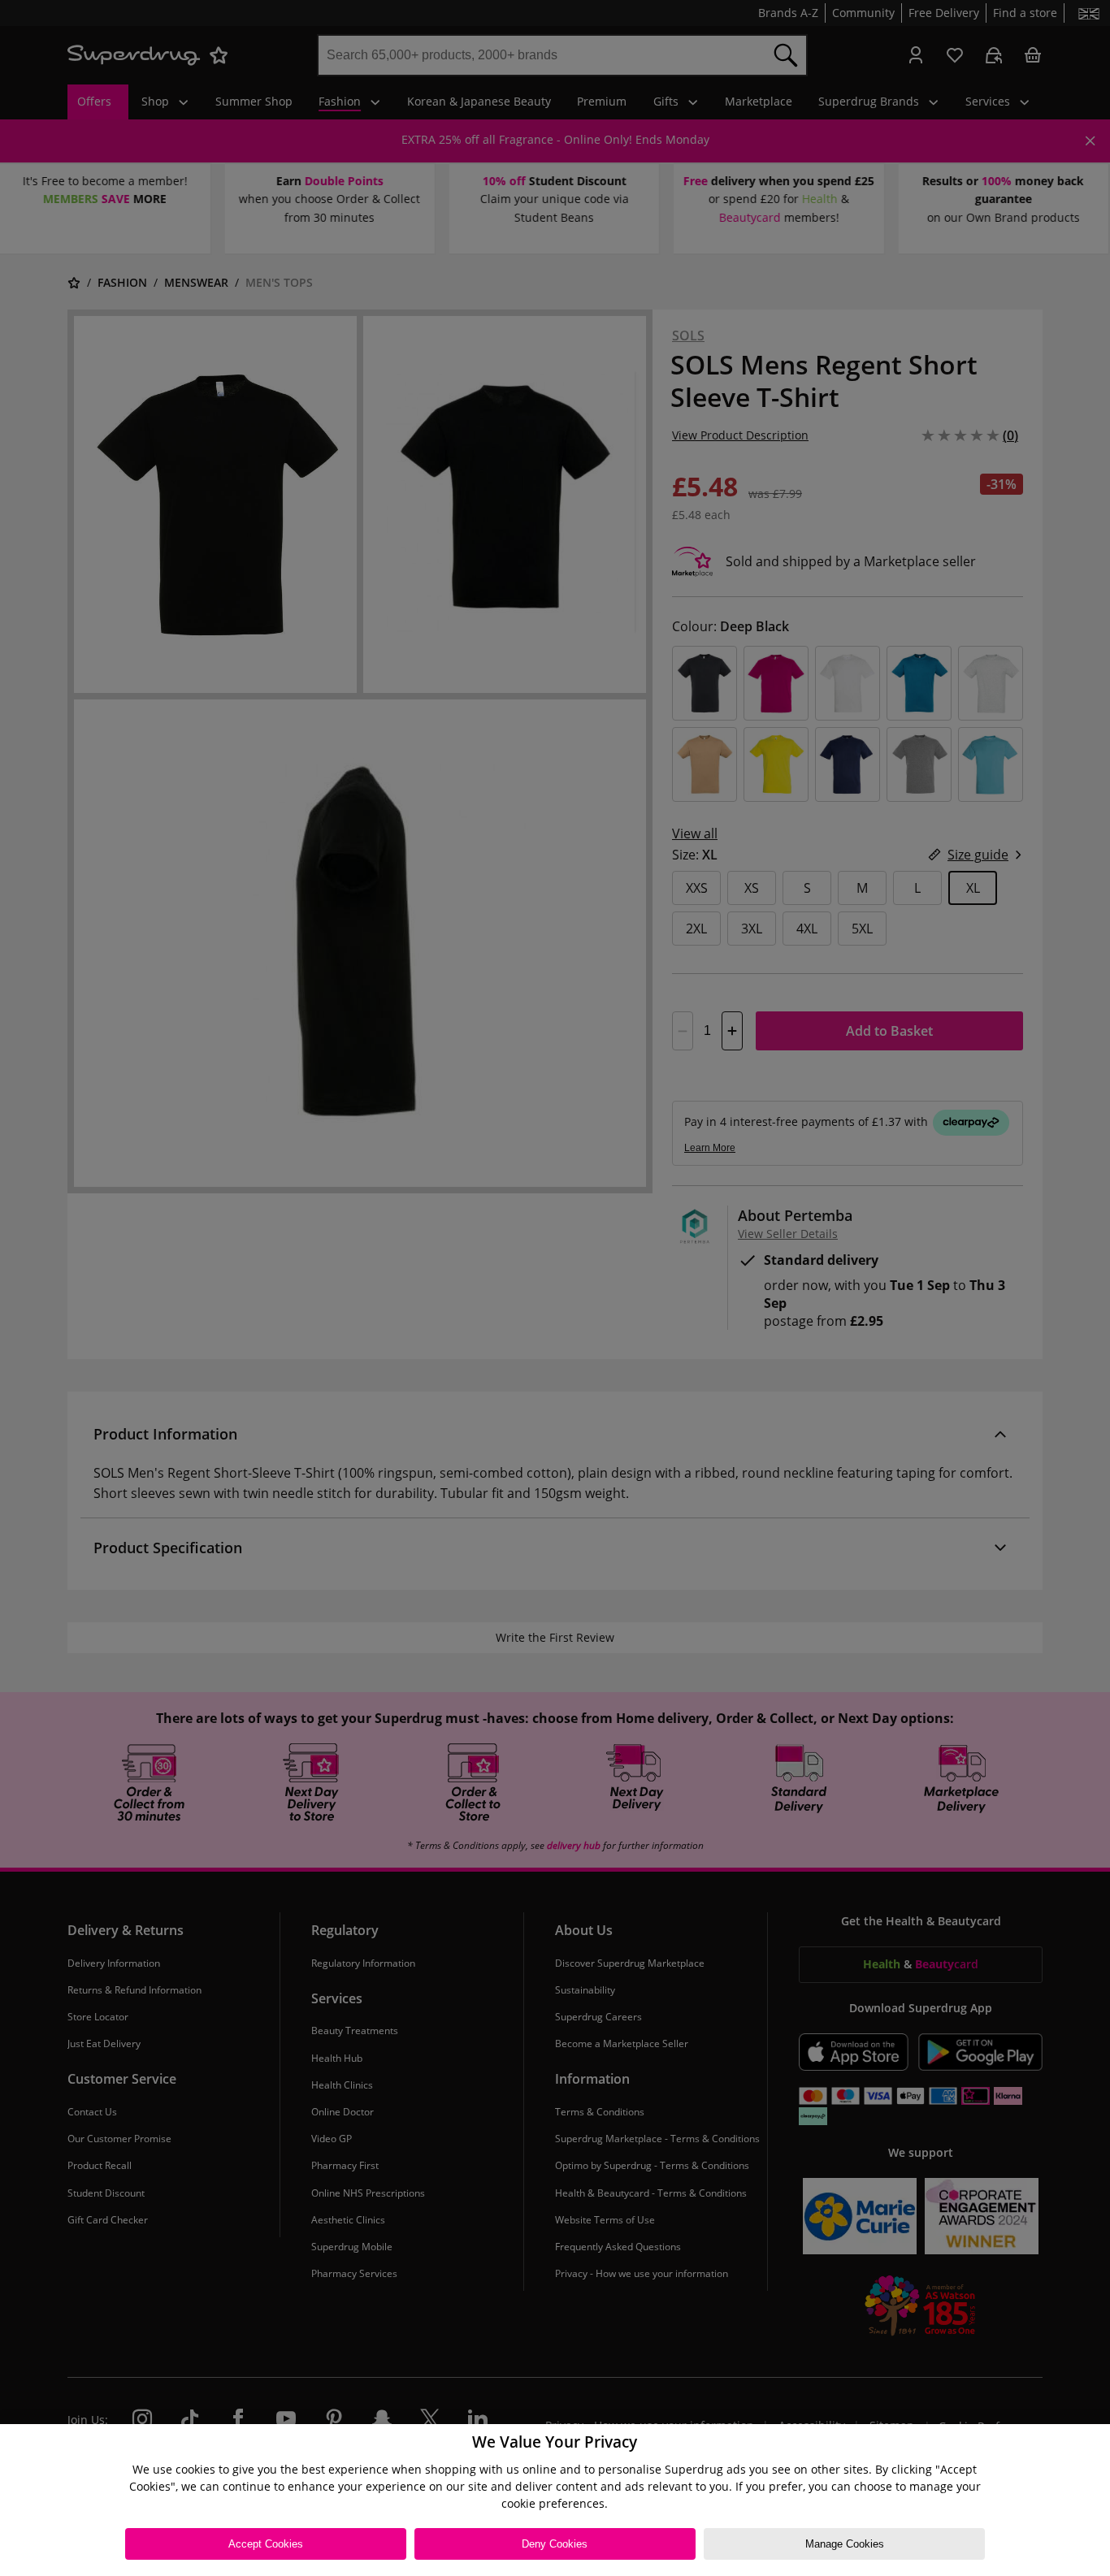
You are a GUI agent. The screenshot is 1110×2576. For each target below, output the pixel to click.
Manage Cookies (845, 2544)
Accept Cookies (266, 2544)
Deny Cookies (555, 2544)
